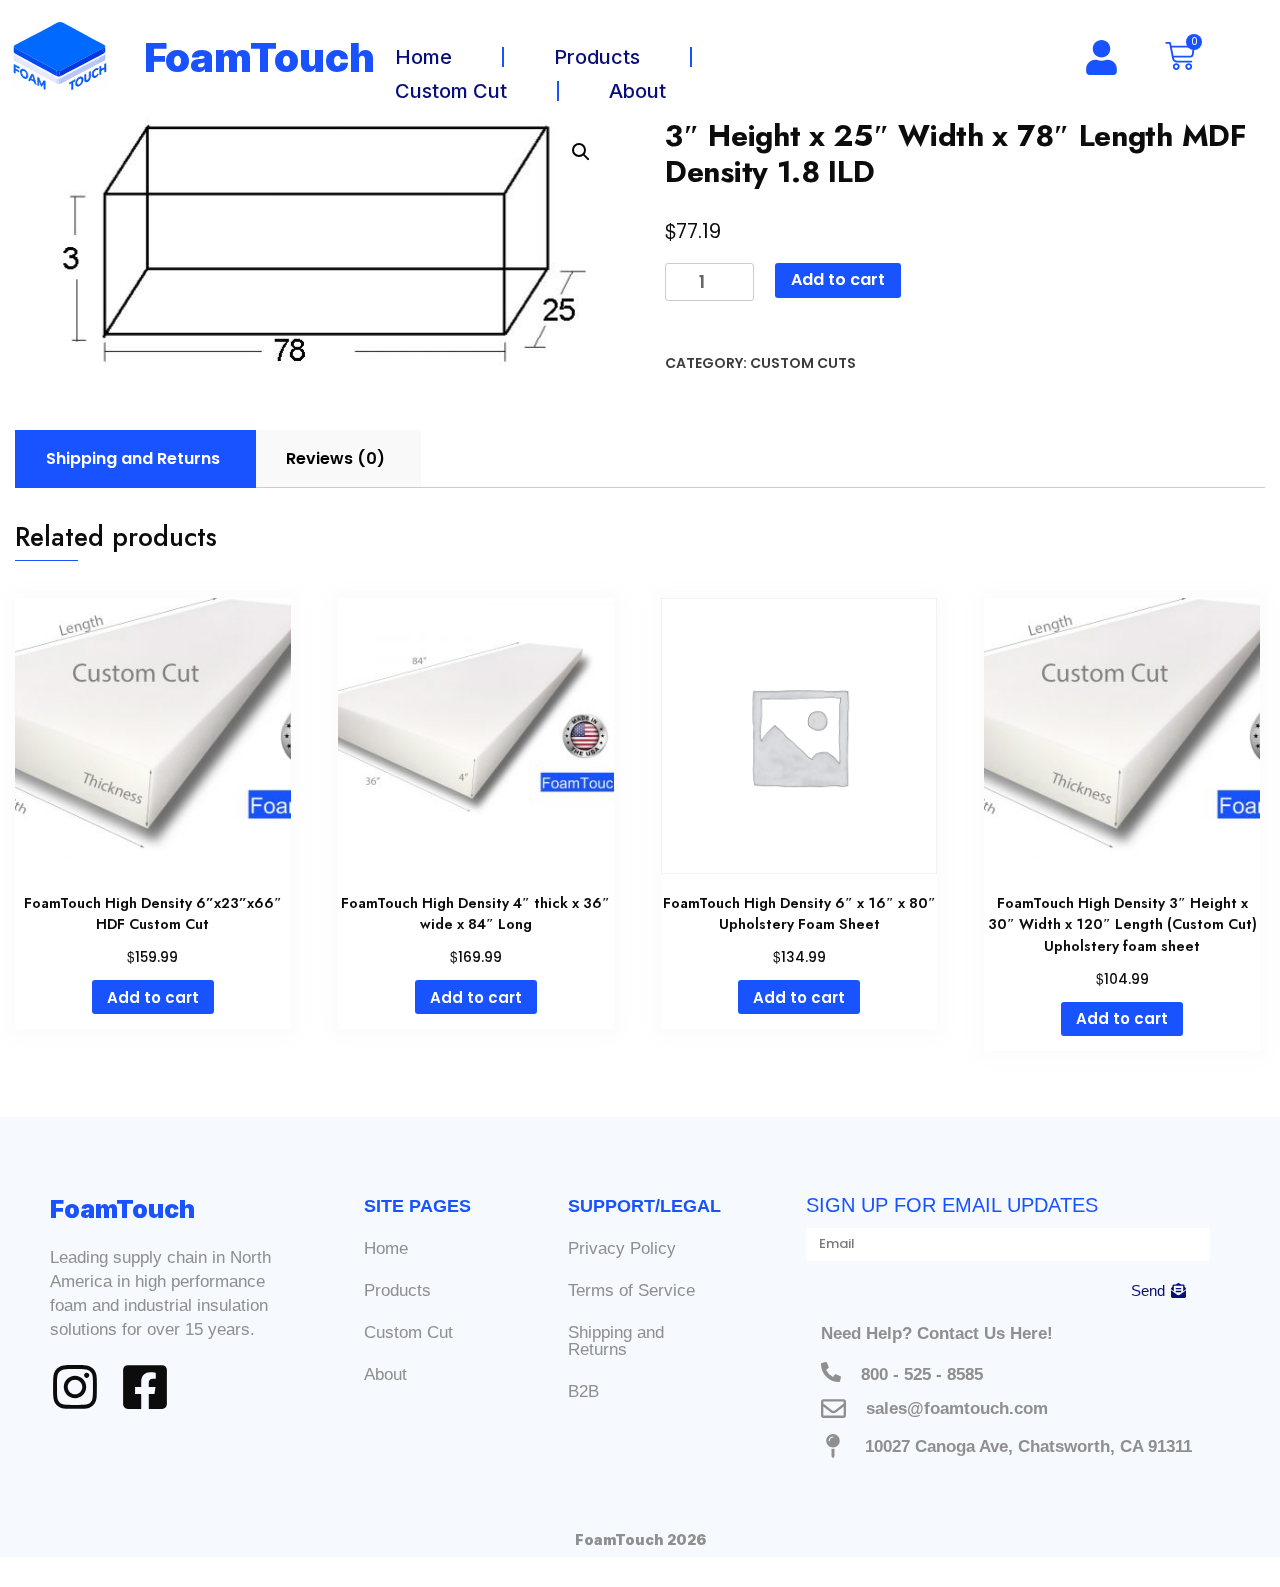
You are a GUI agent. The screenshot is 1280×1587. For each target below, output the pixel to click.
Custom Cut (451, 91)
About (637, 91)
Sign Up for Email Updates (952, 1205)
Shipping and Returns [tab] (133, 458)
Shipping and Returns (616, 1341)
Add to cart (838, 279)
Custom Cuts (803, 363)
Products (597, 57)
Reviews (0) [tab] (335, 458)
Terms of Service (631, 1290)
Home (423, 57)
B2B (583, 1391)
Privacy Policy (622, 1248)
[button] (581, 152)
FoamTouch (260, 57)
